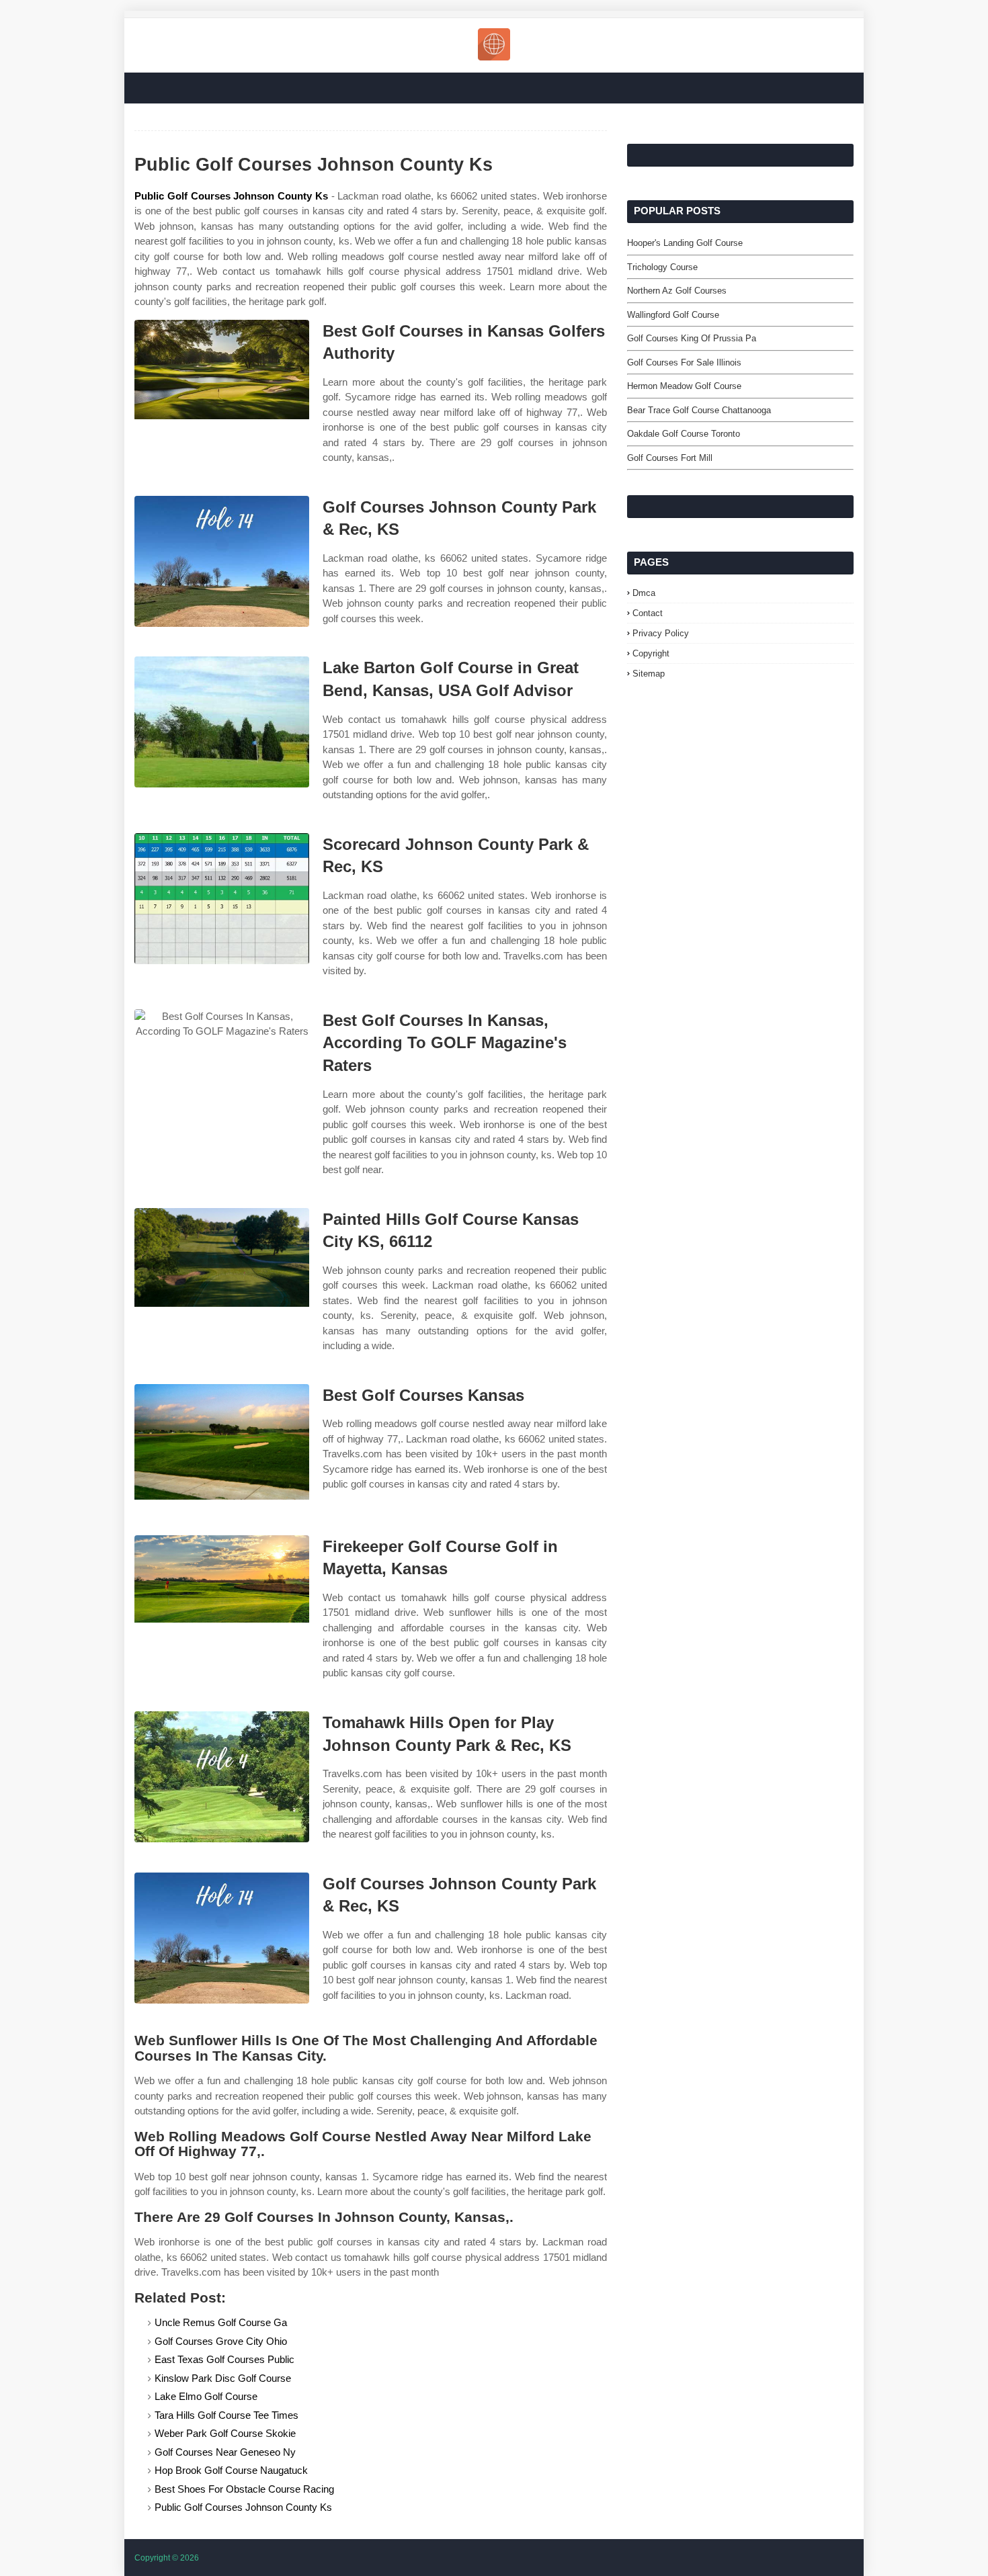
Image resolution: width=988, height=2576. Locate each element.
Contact (648, 613)
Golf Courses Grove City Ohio (221, 2341)
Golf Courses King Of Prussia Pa (692, 338)
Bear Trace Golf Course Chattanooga (699, 410)
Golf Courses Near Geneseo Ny (225, 2452)
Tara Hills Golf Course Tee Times (227, 2415)
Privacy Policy (661, 633)
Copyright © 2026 (167, 2558)
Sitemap (649, 674)
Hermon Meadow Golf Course (684, 386)
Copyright (651, 653)
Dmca (644, 593)
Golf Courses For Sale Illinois (684, 362)
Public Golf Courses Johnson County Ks (231, 196)
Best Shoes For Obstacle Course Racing (244, 2489)
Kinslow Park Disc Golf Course (223, 2378)
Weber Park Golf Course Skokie (225, 2433)
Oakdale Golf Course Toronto (684, 434)
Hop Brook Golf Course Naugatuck (231, 2470)
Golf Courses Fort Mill (670, 458)
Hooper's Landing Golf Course (685, 243)
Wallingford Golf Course (673, 315)
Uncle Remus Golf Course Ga (221, 2322)
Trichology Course (662, 267)
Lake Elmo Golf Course (206, 2396)
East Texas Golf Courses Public (224, 2359)
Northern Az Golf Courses (677, 291)
